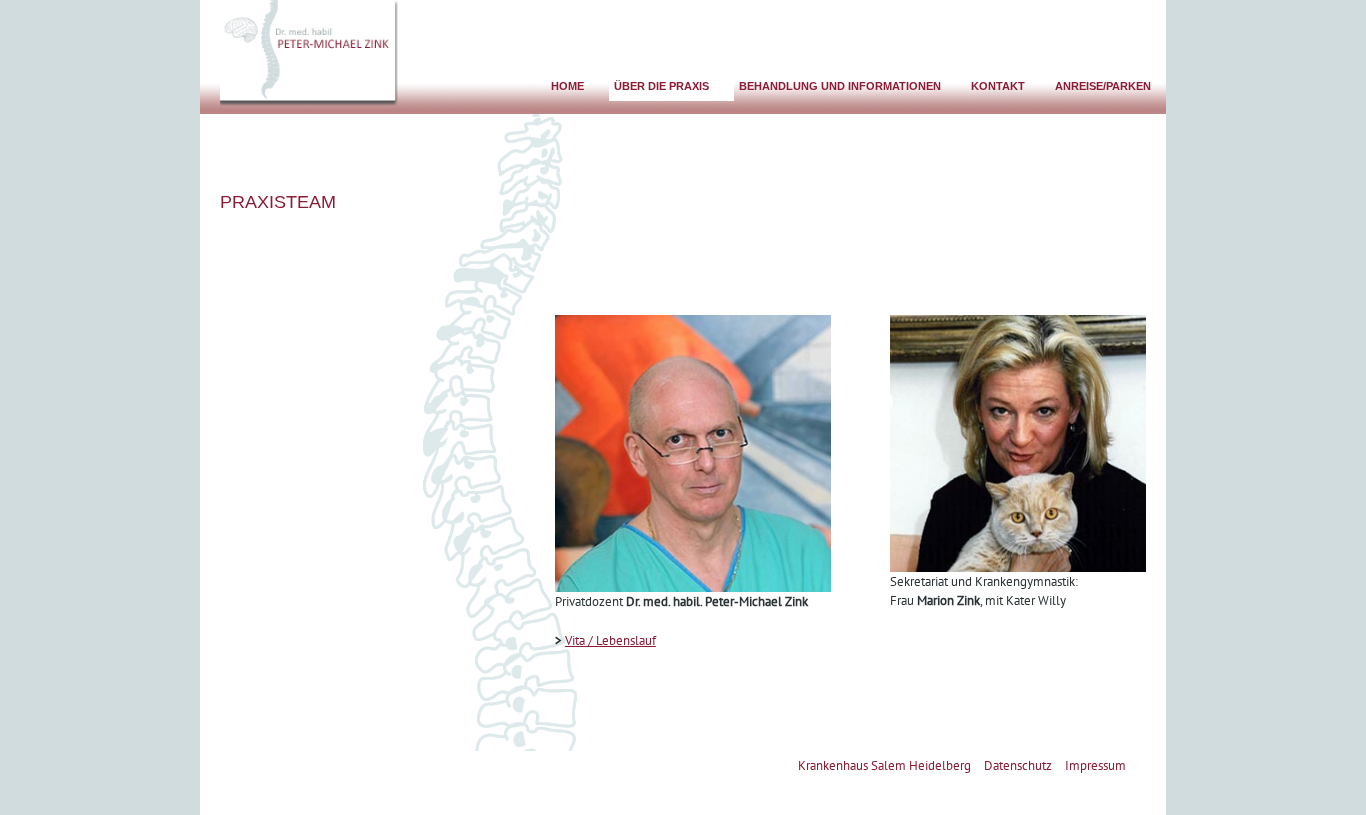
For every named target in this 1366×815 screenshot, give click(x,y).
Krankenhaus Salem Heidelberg (884, 765)
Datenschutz (1018, 765)
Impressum (1095, 765)
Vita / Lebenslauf (610, 640)
